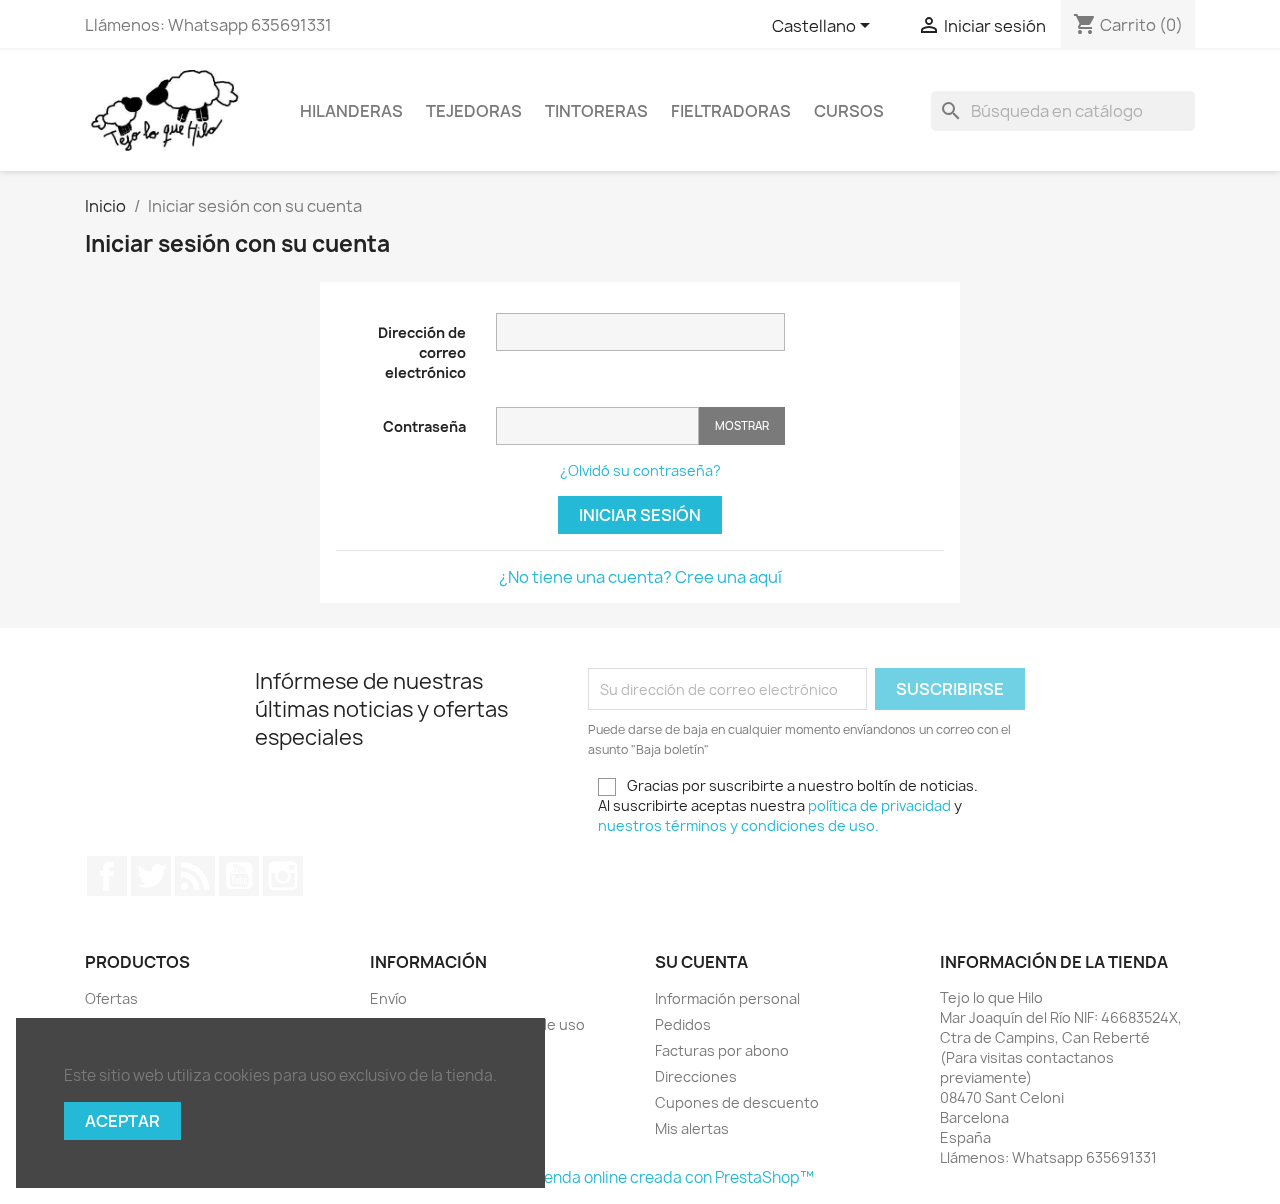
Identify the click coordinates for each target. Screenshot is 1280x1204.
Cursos (849, 111)
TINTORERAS (596, 111)
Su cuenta (701, 962)
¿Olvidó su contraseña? (640, 470)
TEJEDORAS (474, 111)
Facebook (107, 876)
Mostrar (742, 425)
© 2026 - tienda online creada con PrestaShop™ (640, 1177)
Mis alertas (692, 1128)
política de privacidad (879, 805)
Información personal (727, 998)
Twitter (151, 876)
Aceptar (122, 1121)
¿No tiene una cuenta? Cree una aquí (640, 577)
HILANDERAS (351, 111)
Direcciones (696, 1076)
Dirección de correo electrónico (422, 352)
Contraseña (424, 426)
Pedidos (683, 1024)
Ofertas (111, 998)
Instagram (283, 876)
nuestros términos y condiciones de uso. (738, 825)
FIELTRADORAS (731, 111)
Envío (388, 998)
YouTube (239, 876)
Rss (195, 876)
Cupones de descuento (737, 1102)
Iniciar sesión (640, 515)
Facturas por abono (722, 1050)
